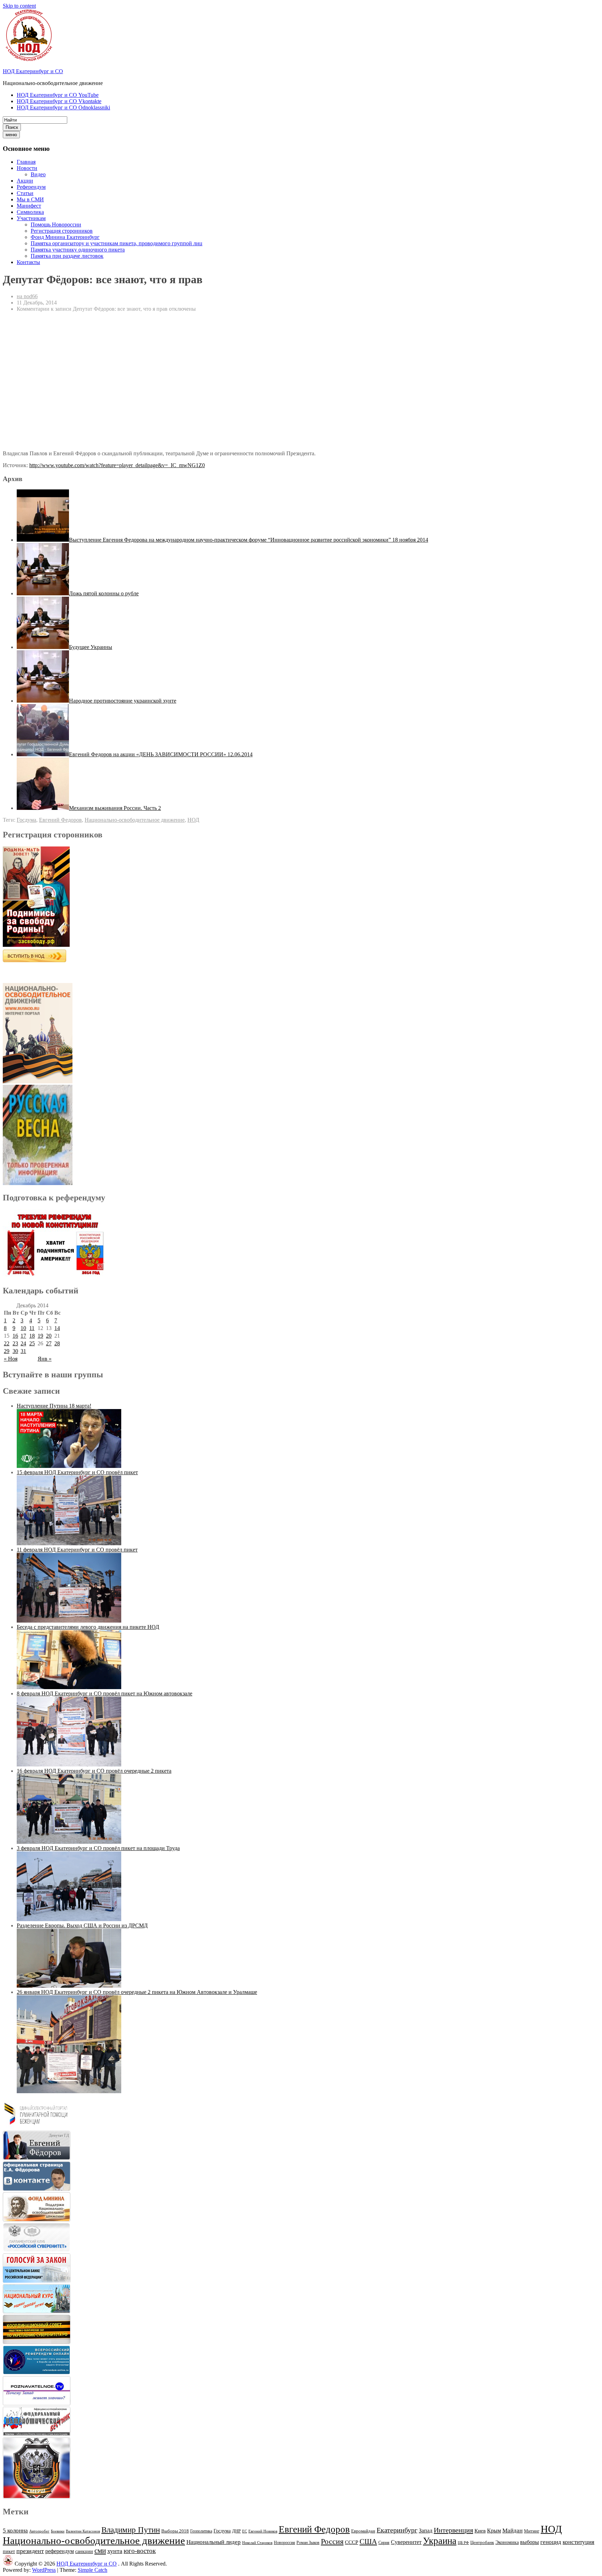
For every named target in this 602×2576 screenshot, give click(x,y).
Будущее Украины (91, 647)
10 (23, 1328)
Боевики (58, 2531)
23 (15, 1343)
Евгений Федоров (60, 820)
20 (49, 1336)
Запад (426, 2531)
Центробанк (482, 2543)
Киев (480, 2531)
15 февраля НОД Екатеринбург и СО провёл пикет (77, 1472)
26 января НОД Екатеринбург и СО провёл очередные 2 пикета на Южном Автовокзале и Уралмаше (137, 1992)
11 (32, 1328)
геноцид (551, 2542)
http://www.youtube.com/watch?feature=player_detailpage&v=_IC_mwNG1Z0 (117, 465)
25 (32, 1343)
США (368, 2542)
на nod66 (27, 296)
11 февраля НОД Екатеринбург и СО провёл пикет (77, 1550)
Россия (332, 2542)
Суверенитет (406, 2542)
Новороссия (284, 2543)
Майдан (512, 2531)
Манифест (29, 206)
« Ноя (11, 1359)
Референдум (31, 187)
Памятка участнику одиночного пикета (78, 250)
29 (7, 1351)
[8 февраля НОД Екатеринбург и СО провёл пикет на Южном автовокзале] (69, 1765)
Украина (440, 2541)
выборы (530, 2542)
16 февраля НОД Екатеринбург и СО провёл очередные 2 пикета (94, 1771)
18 (32, 1336)
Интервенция (453, 2530)
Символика (30, 212)
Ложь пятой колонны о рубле (104, 593)
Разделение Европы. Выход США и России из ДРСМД (82, 1925)
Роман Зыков (308, 2543)
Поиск (12, 127)
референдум (60, 2551)
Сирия (384, 2543)
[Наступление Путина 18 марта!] (69, 1466)
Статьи (25, 193)
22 (7, 1343)
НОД (193, 820)
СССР (352, 2542)
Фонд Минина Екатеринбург (65, 237)
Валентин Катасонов (83, 2531)
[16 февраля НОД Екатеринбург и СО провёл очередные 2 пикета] (69, 1842)
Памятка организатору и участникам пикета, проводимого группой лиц (117, 243)
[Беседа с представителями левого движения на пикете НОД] (69, 1687)
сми (100, 2551)
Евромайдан (363, 2531)
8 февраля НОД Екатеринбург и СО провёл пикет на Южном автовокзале (105, 1693)
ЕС (245, 2531)
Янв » (45, 1359)
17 (23, 1336)
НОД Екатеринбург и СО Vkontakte (59, 101)
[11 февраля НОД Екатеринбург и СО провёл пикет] (69, 1621)
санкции (84, 2551)
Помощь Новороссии (56, 225)
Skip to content (19, 6)
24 (23, 1343)
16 (15, 1336)
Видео (38, 174)
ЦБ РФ (463, 2543)
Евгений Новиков (263, 2531)
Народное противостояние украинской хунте (123, 701)
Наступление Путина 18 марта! (54, 1406)
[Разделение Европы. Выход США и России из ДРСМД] (69, 1986)
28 (57, 1343)
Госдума (26, 820)
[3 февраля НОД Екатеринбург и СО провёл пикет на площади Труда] (69, 1919)
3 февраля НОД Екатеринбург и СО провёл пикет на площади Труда (98, 1848)
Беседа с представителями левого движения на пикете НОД (88, 1627)
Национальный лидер (214, 2542)
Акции (25, 181)
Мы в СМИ (30, 199)
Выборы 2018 (175, 2531)
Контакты (28, 262)
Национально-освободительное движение (135, 820)
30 (15, 1351)
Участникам (31, 218)
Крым (494, 2531)
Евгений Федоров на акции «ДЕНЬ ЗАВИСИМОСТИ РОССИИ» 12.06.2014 (161, 754)
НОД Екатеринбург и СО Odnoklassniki (63, 107)
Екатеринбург (397, 2530)
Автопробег (39, 2531)
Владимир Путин (131, 2530)
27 (49, 1343)
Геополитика (201, 2531)
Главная (26, 162)
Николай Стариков (257, 2543)
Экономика (507, 2542)
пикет (9, 2551)
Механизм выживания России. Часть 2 (115, 808)
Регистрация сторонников (62, 231)
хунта (115, 2551)
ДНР (236, 2531)
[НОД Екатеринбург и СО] (8, 2564)
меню (11, 135)
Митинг (532, 2531)
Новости (27, 168)
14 (57, 1328)
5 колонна (15, 2531)
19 (40, 1336)
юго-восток (140, 2551)
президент (30, 2551)
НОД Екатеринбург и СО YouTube (58, 95)
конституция (578, 2542)
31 (23, 1351)
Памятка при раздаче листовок (67, 256)
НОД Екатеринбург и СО (33, 71)
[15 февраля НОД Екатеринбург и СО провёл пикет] (69, 1543)
